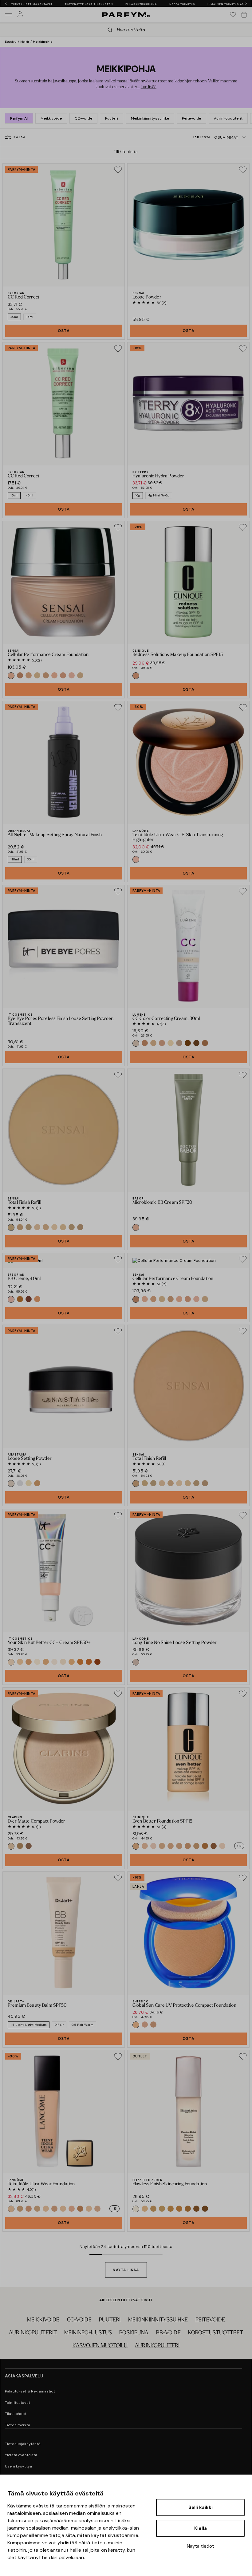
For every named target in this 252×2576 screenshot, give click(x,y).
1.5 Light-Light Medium (29, 2025)
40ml (14, 317)
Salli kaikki (201, 2507)
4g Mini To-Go (159, 495)
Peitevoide (191, 118)
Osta (64, 331)
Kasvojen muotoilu (100, 2346)
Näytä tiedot (201, 2546)
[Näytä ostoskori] (244, 15)
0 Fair (59, 2025)
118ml (15, 859)
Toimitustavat (18, 2403)
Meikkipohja (43, 42)
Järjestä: (215, 137)
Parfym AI (19, 118)
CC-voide (83, 118)
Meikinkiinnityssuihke (150, 118)
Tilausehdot (16, 2414)
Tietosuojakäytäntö (23, 2444)
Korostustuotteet (216, 2333)
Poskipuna (134, 2333)
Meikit (25, 42)
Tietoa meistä (18, 2425)
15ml (30, 317)
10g (138, 495)
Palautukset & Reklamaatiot (30, 2391)
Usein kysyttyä (18, 2466)
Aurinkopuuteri (157, 2346)
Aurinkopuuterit (228, 118)
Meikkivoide (51, 118)
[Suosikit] (233, 15)
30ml (31, 859)
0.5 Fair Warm (83, 2025)
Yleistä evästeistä (21, 2455)
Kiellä (201, 2528)
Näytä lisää (126, 2270)
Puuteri (112, 118)
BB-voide (168, 2333)
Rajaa (20, 137)
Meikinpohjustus (88, 2333)
